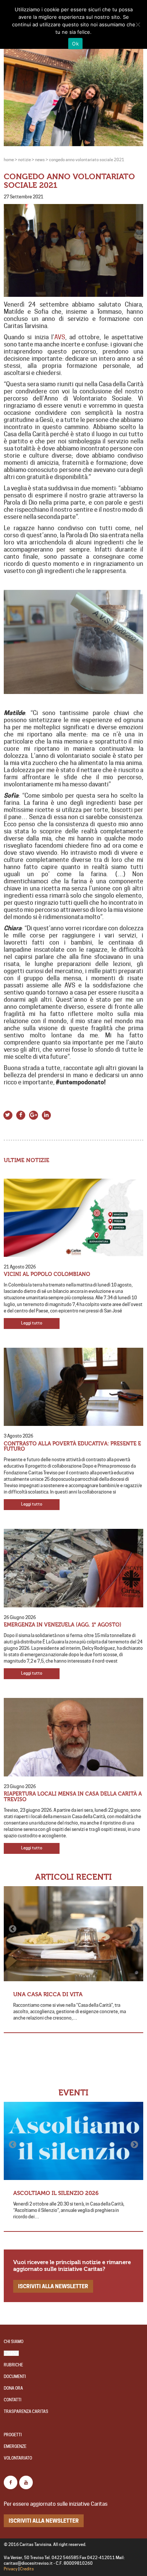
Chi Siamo (14, 2342)
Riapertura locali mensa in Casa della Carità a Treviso (73, 1797)
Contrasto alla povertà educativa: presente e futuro (72, 1447)
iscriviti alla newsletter (53, 2286)
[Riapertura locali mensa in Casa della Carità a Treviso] (73, 1737)
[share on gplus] (34, 1114)
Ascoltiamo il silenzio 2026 (56, 2193)
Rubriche (13, 2365)
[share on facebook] (21, 1114)
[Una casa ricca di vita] (73, 1934)
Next (134, 1929)
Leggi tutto (32, 1323)
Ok (75, 44)
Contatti (13, 2400)
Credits (27, 2569)
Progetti (13, 2435)
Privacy (11, 2569)
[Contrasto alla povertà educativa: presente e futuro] (73, 1387)
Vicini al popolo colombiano (47, 1274)
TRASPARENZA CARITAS (26, 2412)
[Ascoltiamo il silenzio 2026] (73, 2141)
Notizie (11, 2353)
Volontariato (18, 2458)
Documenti (15, 2377)
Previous (13, 1929)
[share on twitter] (8, 1114)
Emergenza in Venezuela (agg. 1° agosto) (63, 1625)
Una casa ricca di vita (48, 1994)
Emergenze (15, 2447)
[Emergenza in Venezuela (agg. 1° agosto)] (73, 1568)
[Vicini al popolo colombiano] (73, 1218)
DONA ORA (13, 2388)
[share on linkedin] (46, 1114)
